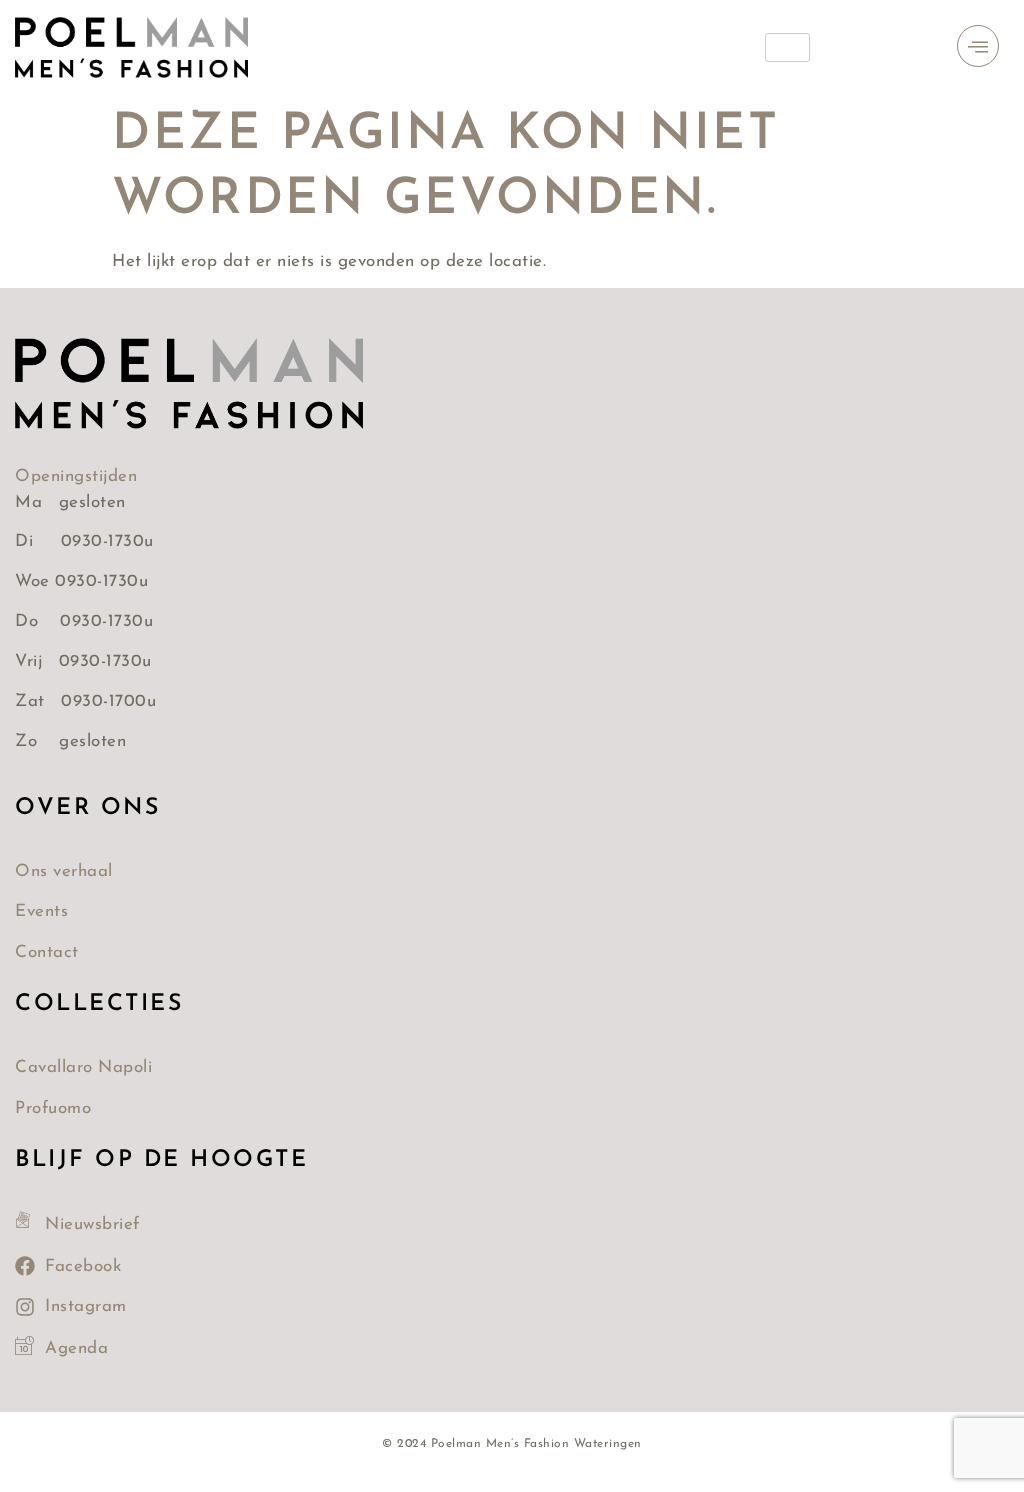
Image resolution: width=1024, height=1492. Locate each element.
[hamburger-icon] (787, 47)
